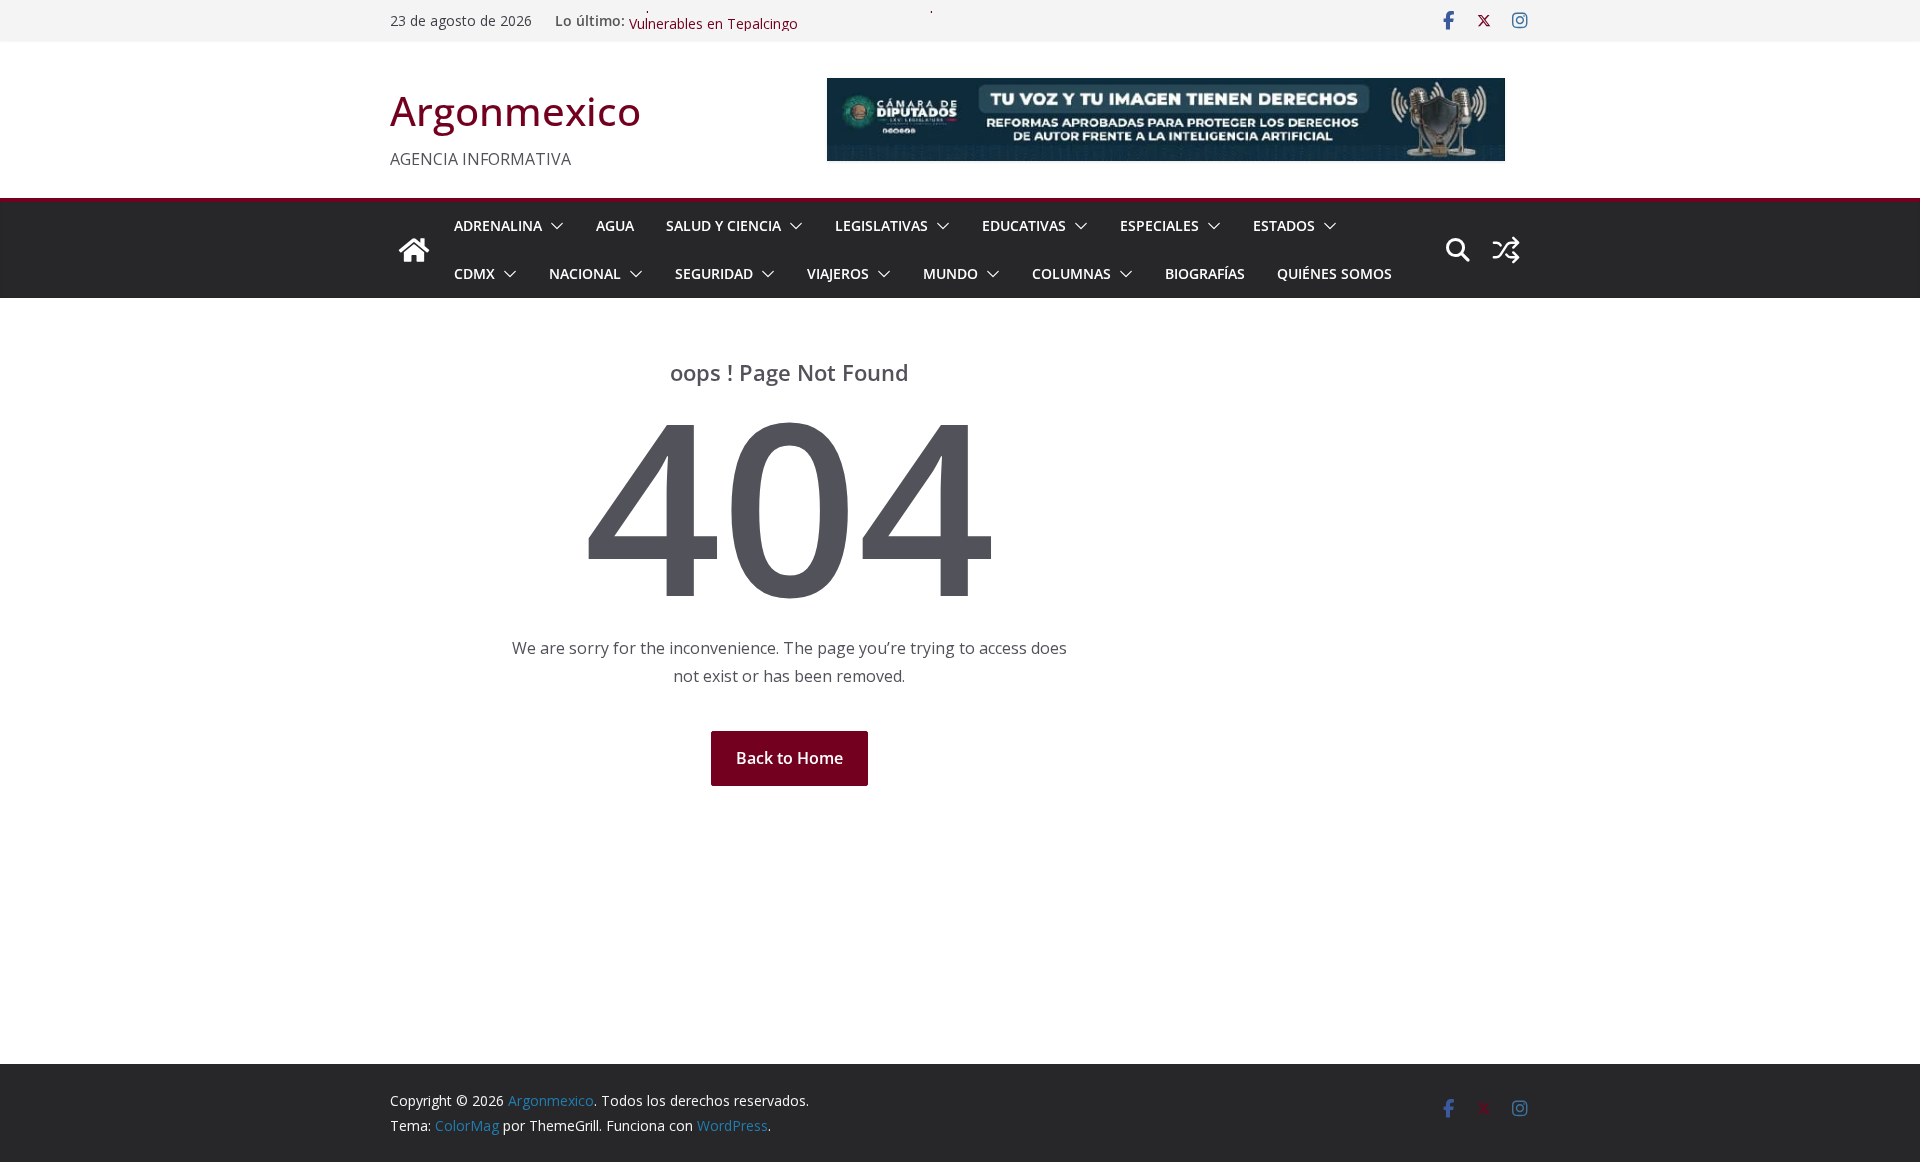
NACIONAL (585, 273)
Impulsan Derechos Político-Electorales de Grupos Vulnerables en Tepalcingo (791, 23)
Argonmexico (515, 110)
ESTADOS (1284, 225)
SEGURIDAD (714, 273)
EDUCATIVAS (1024, 225)
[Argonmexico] (414, 250)
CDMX (474, 273)
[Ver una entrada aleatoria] (1506, 250)
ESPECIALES (1159, 225)
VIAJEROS (838, 273)
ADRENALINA (498, 225)
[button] (553, 226)
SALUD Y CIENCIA (723, 225)
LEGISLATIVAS (881, 225)
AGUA (615, 225)
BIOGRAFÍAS (1205, 273)
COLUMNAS (1071, 273)
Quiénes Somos (1334, 273)
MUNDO (950, 273)
